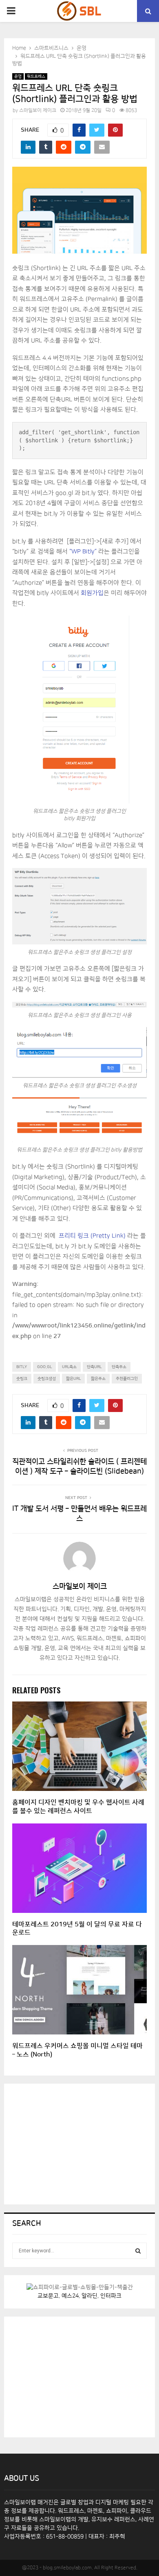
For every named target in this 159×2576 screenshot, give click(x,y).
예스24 (70, 2296)
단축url (94, 1367)
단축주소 (119, 1367)
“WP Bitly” (83, 552)
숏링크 (22, 1379)
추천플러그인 (127, 1379)
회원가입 (92, 593)
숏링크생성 (47, 1379)
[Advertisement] (73, 2143)
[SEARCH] (138, 2251)
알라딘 (89, 2296)
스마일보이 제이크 (38, 110)
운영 (18, 76)
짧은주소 (98, 1379)
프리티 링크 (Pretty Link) (92, 1236)
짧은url (73, 1379)
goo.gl (44, 1367)
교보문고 (48, 2296)
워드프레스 (36, 76)
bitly (22, 1367)
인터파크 (111, 2296)
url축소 (69, 1367)
